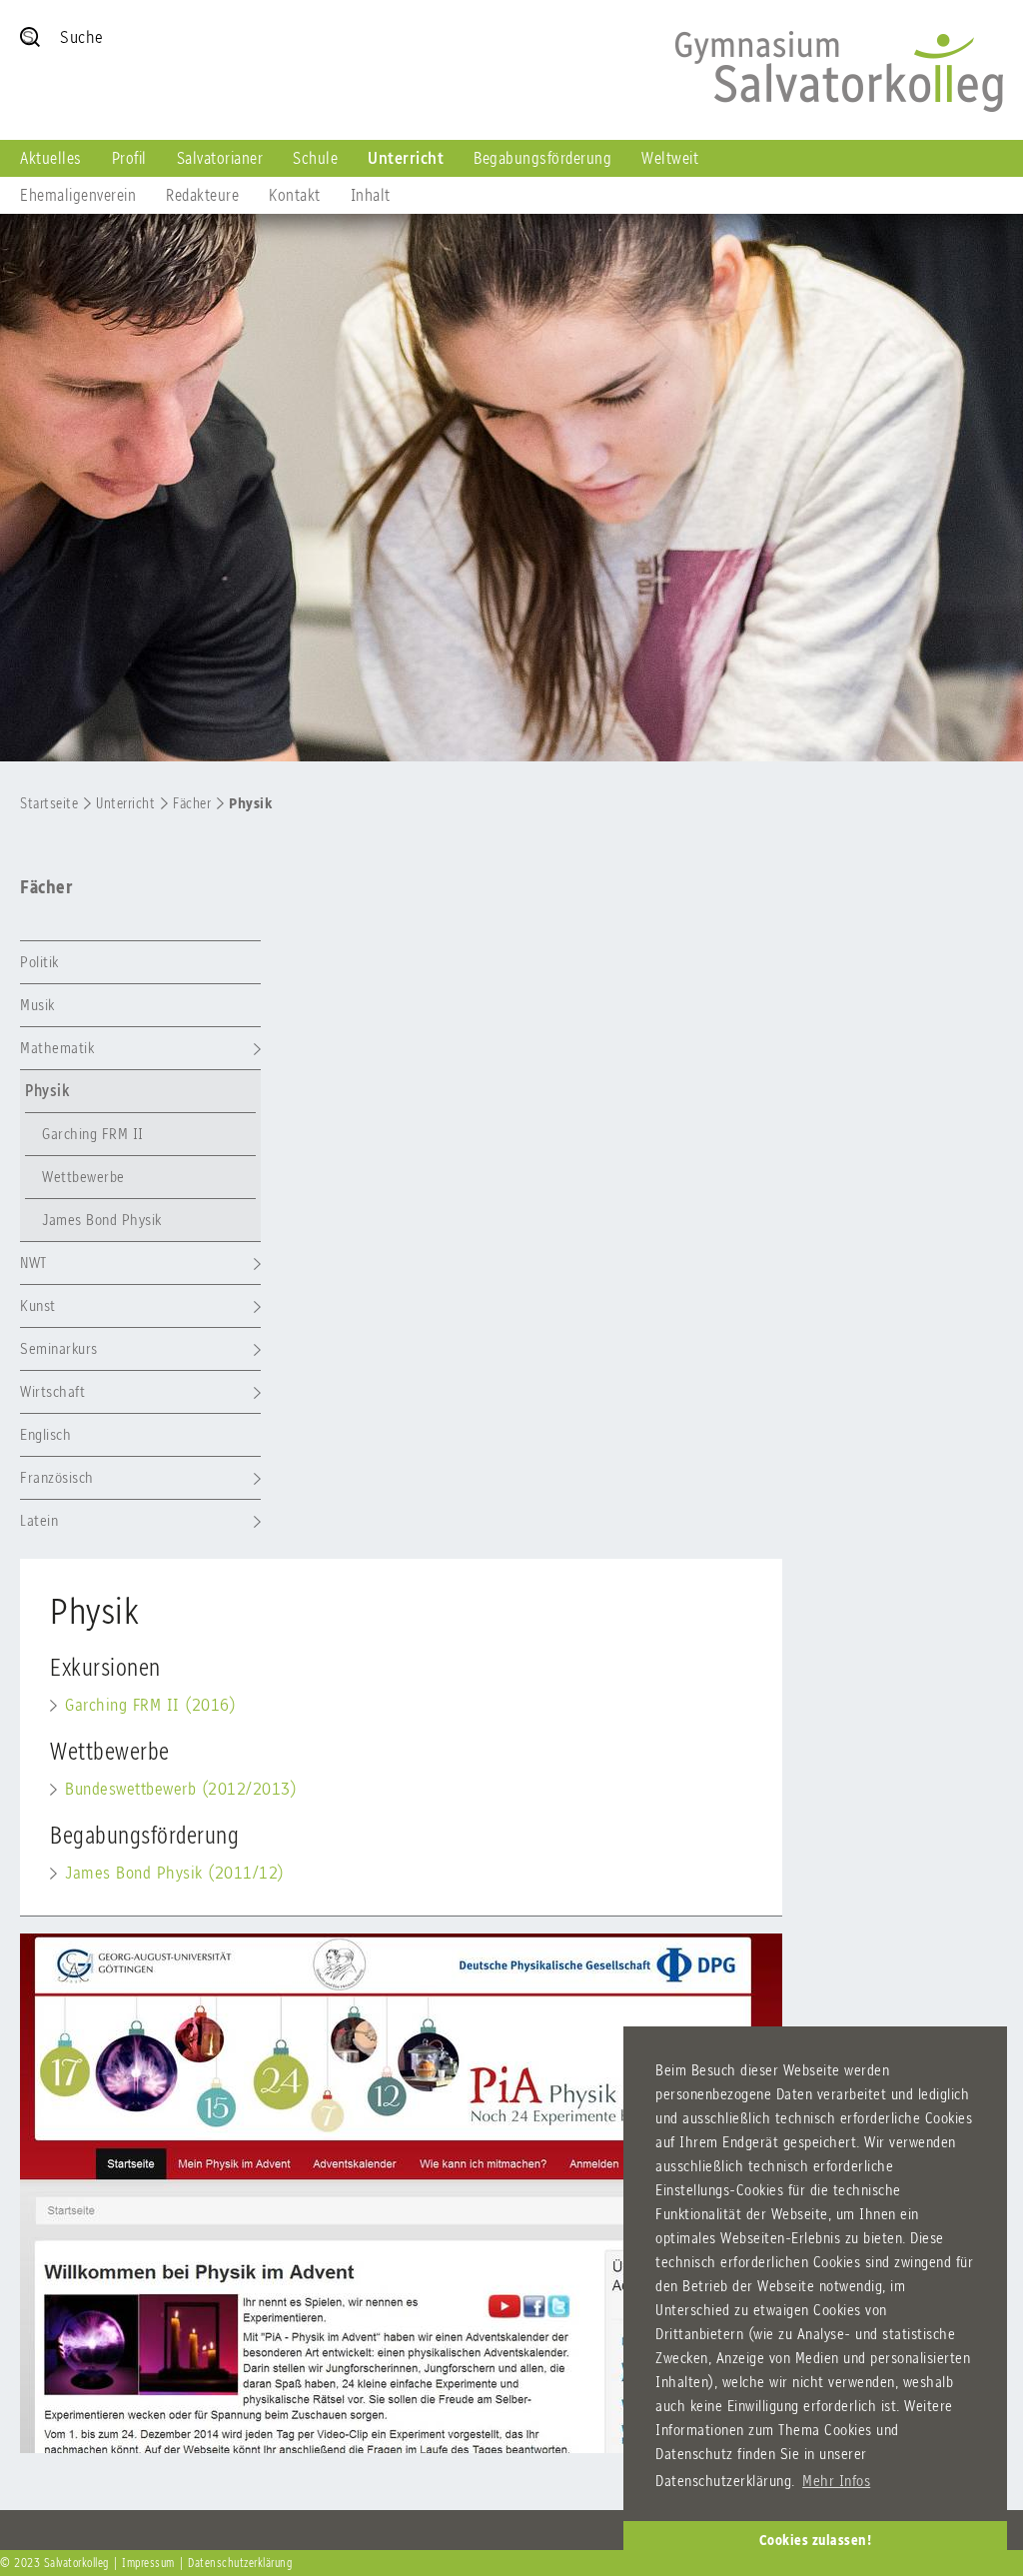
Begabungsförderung (542, 158)
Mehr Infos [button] (836, 2481)
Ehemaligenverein (78, 195)
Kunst (38, 1305)
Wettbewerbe (83, 1177)
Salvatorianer (220, 158)
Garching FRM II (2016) (150, 1705)
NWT (33, 1263)
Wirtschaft (52, 1391)
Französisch (57, 1477)
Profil (129, 158)
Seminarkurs (59, 1348)
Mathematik (57, 1048)
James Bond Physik (102, 1220)
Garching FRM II (93, 1134)
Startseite (49, 803)
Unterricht (406, 158)
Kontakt (295, 195)
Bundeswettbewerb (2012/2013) (181, 1789)
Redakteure (202, 195)
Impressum (148, 2563)
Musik (37, 1005)
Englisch (45, 1434)
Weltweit (670, 158)
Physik (250, 803)
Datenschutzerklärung (240, 2563)
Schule (315, 158)
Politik (39, 962)
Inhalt (371, 195)
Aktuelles (51, 158)
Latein (39, 1520)
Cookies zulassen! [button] (816, 2540)
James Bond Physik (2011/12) (175, 1873)
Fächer (192, 803)
